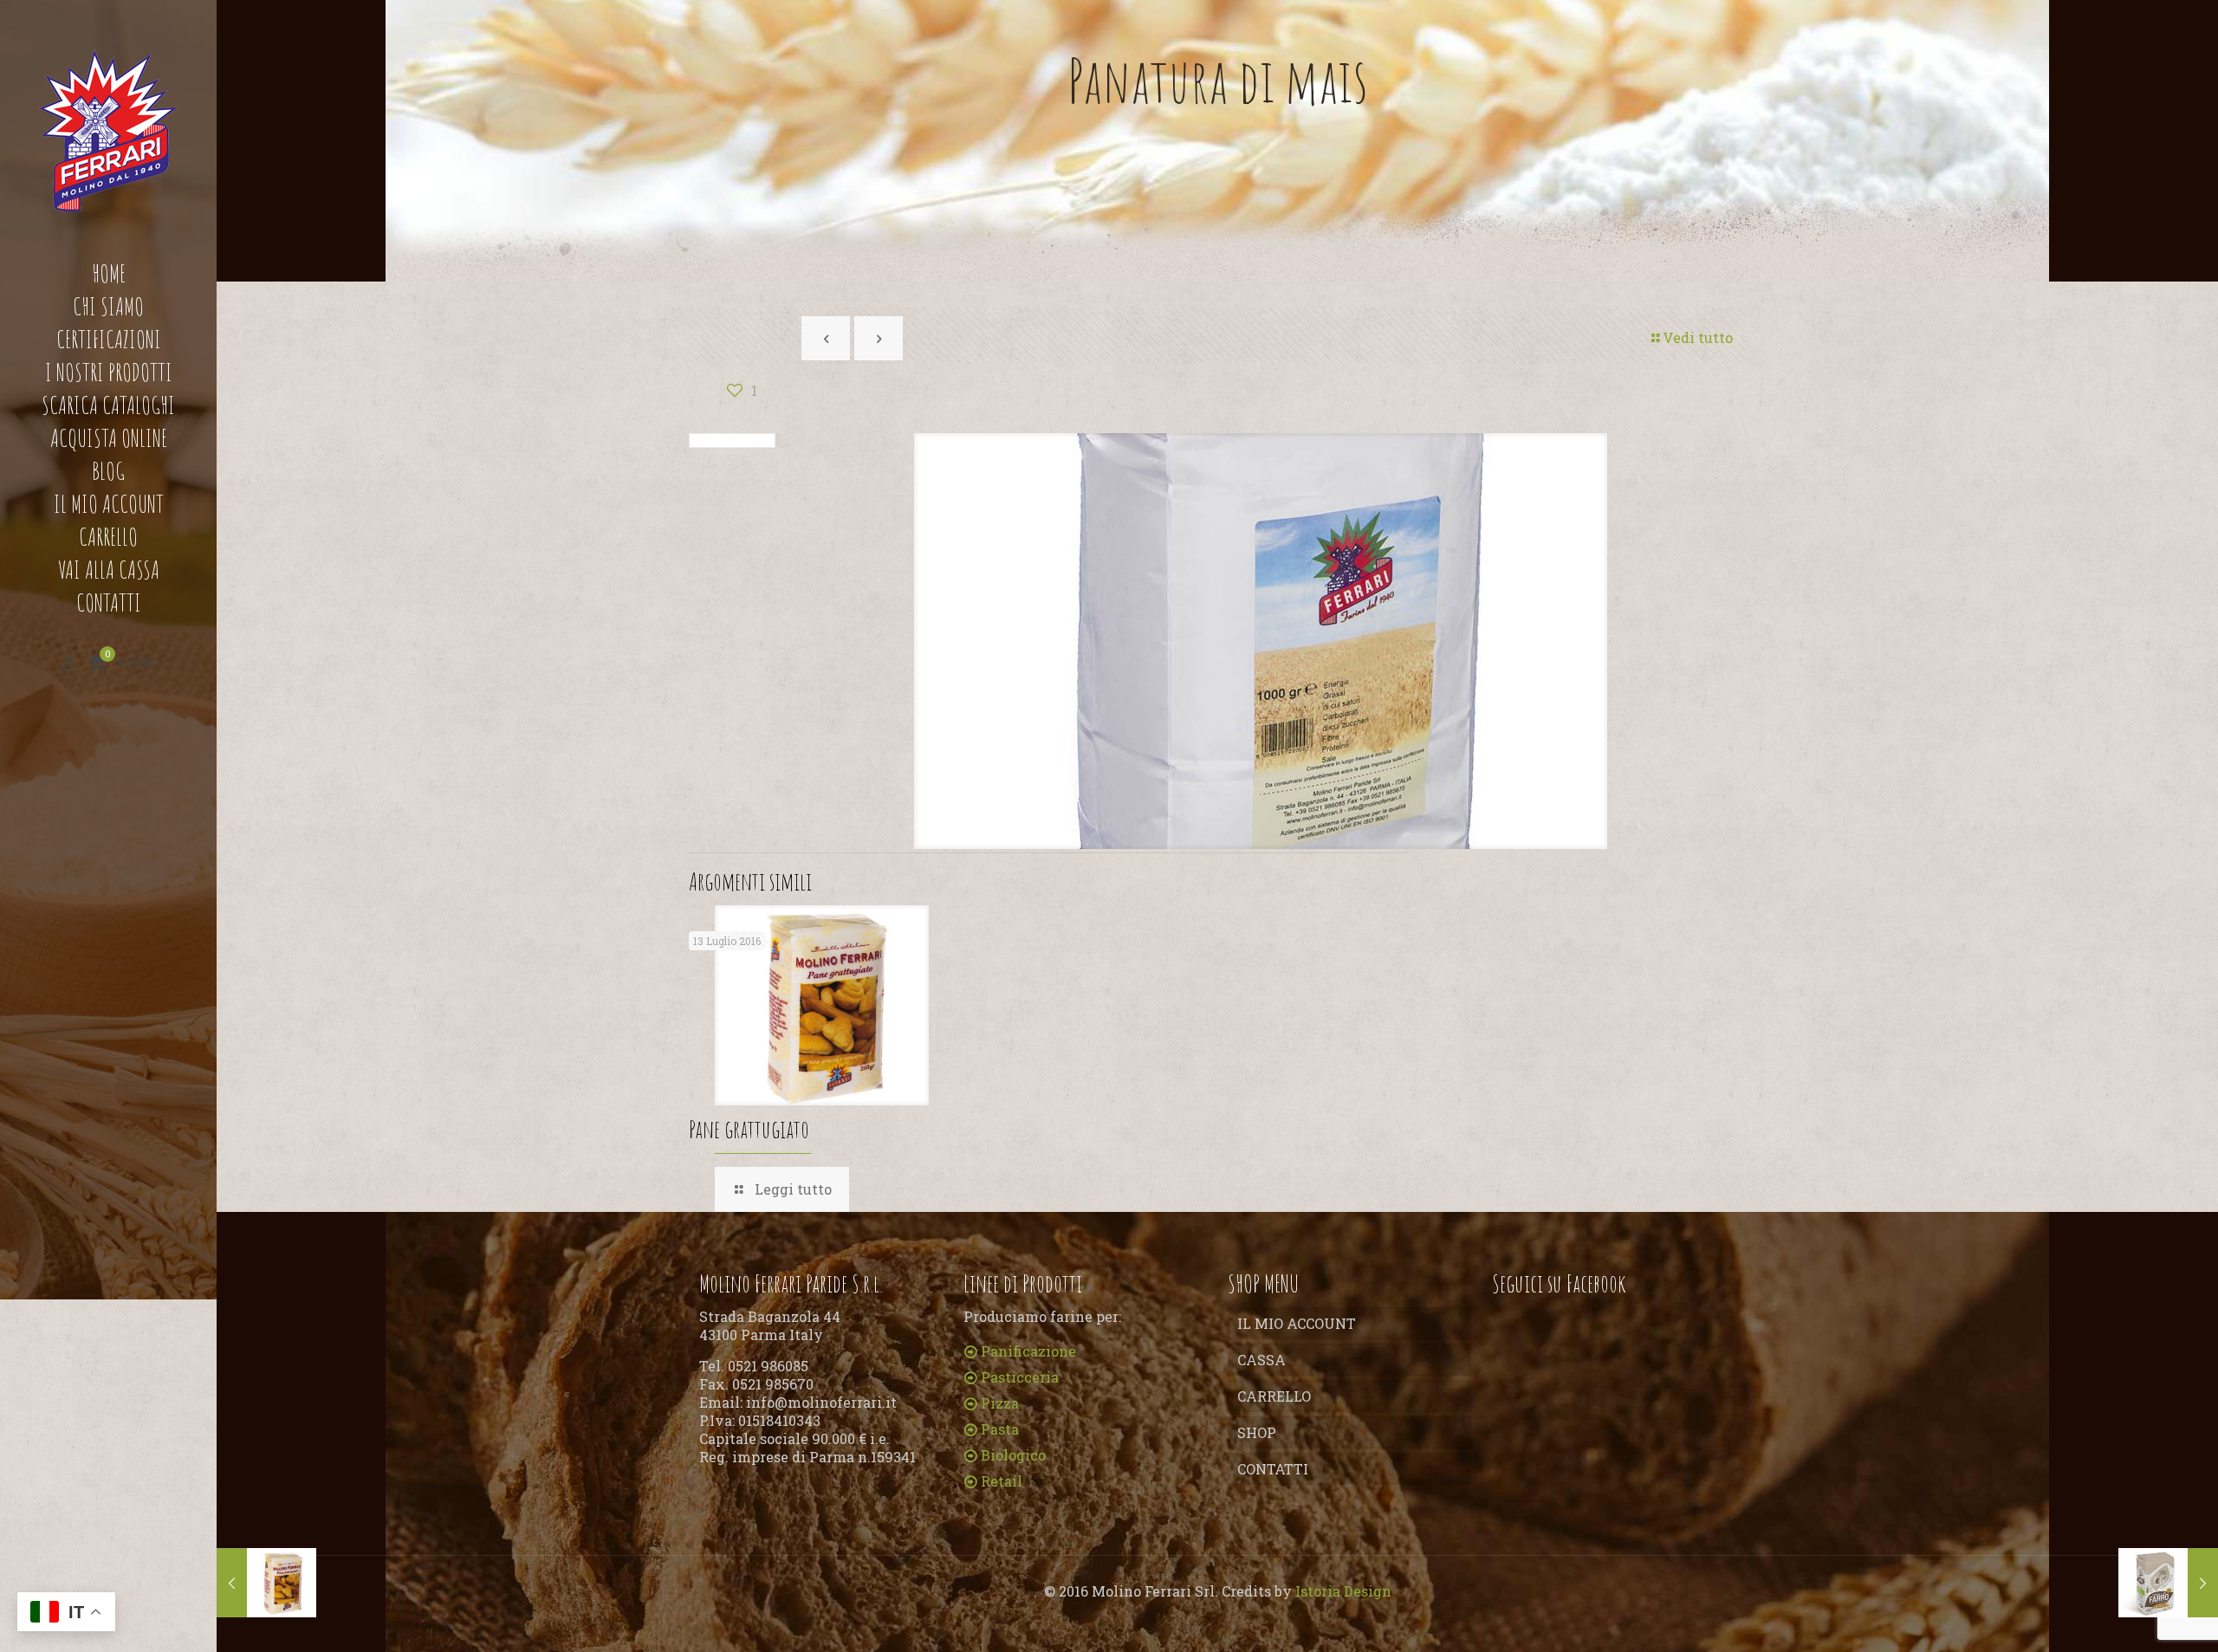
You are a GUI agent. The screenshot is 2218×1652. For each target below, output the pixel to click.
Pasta (1000, 1429)
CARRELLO (1274, 1396)
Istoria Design (1343, 1591)
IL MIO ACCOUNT (1297, 1323)
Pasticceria (1020, 1377)
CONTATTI (1273, 1469)
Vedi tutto (1698, 337)
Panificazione (1028, 1351)
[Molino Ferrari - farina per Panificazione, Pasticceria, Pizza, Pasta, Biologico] (108, 129)
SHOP (1257, 1432)
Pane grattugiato (749, 1129)
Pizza (1000, 1403)
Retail (1002, 1481)
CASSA (1261, 1360)
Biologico (1013, 1455)
